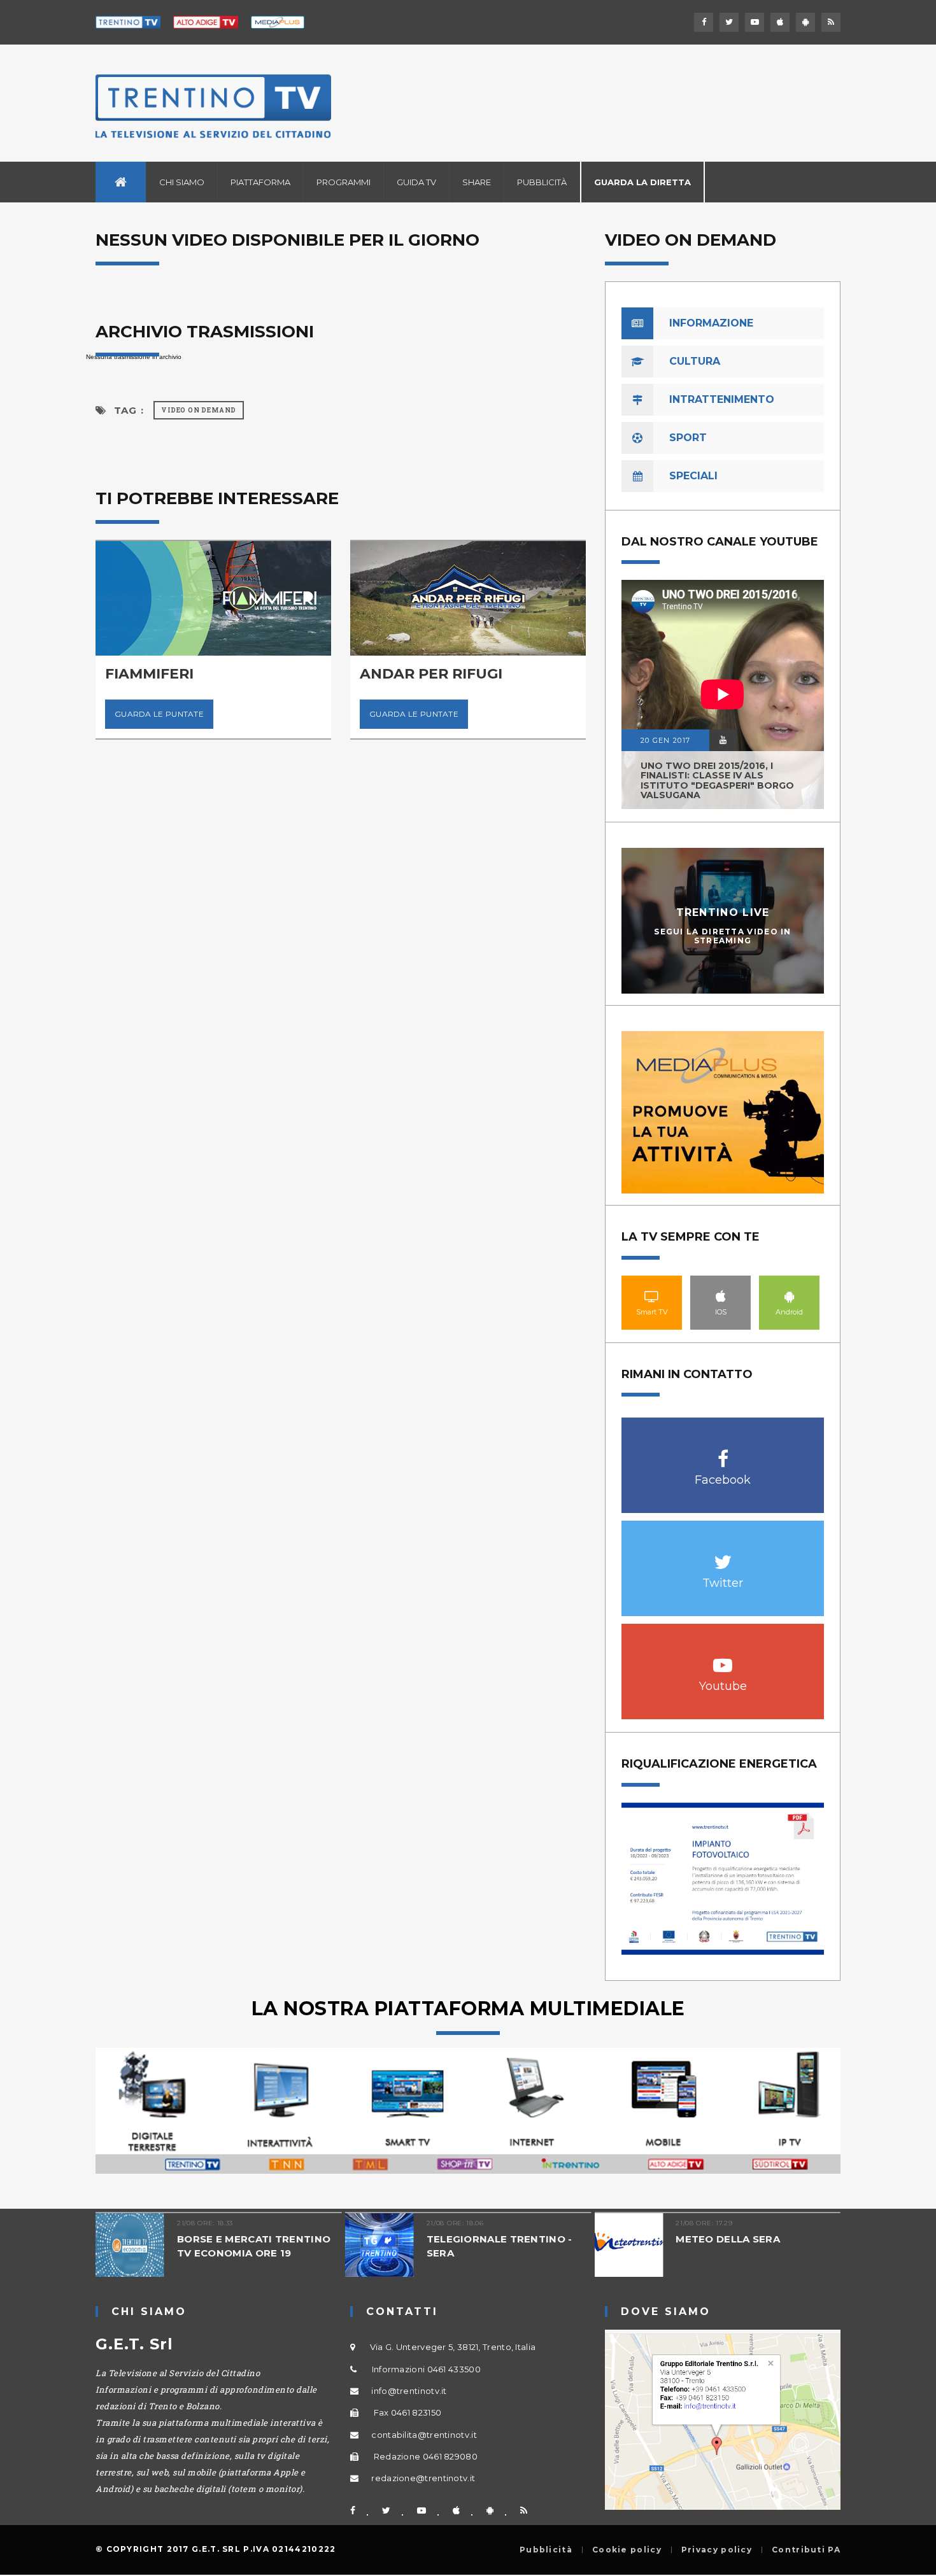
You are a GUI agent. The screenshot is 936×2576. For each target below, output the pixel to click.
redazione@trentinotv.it (423, 2478)
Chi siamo (182, 182)
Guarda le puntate (339, 714)
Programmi (344, 182)
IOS (721, 1296)
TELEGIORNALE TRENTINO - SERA (479, 2246)
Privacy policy (717, 2550)
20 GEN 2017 (665, 740)
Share (477, 182)
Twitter (723, 1555)
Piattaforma (260, 182)
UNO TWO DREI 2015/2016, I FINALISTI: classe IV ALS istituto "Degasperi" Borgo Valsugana (717, 780)
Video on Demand (199, 410)
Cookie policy (627, 2550)
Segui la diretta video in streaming (723, 936)
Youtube (723, 1658)
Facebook (723, 1452)
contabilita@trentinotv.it (424, 2435)
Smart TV (652, 1296)
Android (790, 1296)
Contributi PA (806, 2550)
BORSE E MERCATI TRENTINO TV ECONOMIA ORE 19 (233, 2246)
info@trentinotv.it (409, 2391)
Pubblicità (542, 182)
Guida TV (416, 182)
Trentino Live (723, 912)
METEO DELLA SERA (707, 2239)
